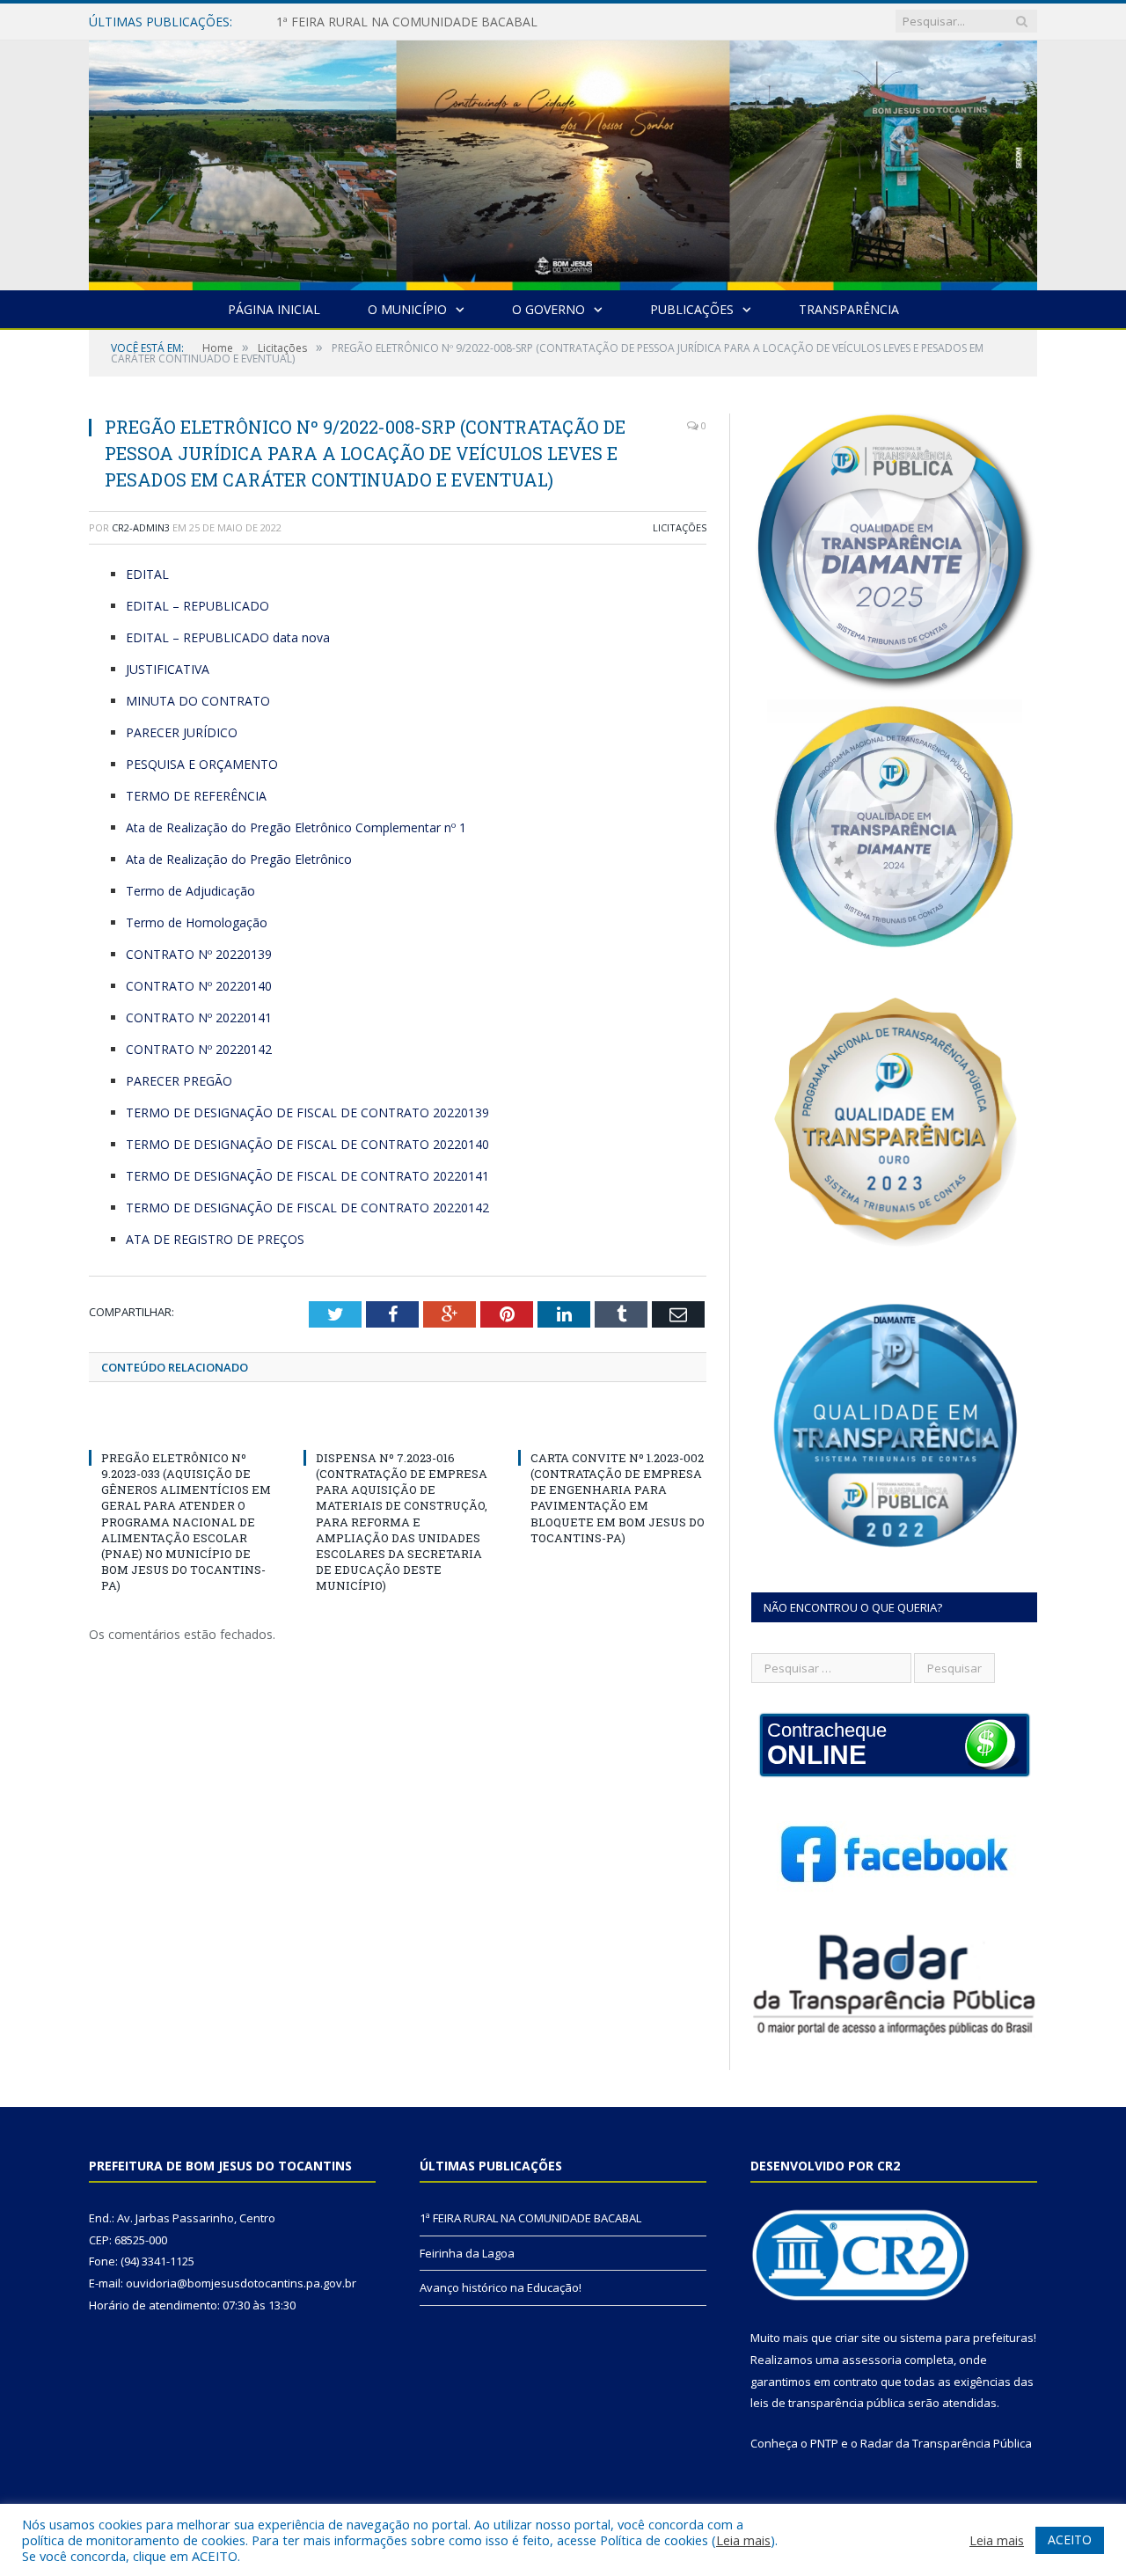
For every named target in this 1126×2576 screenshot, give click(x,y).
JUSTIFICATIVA (168, 669)
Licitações (680, 527)
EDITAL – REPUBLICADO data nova (228, 637)
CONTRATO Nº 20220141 (199, 1017)
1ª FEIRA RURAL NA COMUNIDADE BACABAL (530, 2218)
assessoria (872, 2360)
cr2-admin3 (141, 527)
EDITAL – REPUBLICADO (197, 606)
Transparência (849, 309)
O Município (407, 309)
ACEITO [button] (1070, 2539)
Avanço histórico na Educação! (501, 2287)
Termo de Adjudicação (190, 891)
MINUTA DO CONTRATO (198, 701)
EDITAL (147, 574)
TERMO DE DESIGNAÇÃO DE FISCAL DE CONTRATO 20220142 (307, 1207)
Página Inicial (274, 309)
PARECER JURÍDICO (182, 732)
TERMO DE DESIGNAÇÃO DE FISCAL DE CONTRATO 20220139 (307, 1112)
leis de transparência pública (828, 2403)
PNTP (824, 2443)
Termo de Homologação (197, 922)
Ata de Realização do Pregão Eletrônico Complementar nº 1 (296, 827)
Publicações (692, 309)
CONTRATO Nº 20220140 (199, 986)
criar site (858, 2338)
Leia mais (743, 2540)
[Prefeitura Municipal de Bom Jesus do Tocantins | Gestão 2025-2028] (563, 161)
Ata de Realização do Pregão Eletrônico (239, 859)
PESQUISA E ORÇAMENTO (202, 764)
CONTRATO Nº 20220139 (199, 954)
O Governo (548, 309)
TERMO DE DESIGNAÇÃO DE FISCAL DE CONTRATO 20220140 (307, 1144)
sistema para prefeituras (967, 2338)
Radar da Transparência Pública (946, 2443)
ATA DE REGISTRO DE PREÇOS (215, 1239)
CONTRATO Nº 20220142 (199, 1049)
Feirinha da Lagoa (327, 22)
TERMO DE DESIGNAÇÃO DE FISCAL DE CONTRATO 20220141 (307, 1176)
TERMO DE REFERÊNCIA (196, 796)
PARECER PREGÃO (179, 1081)
